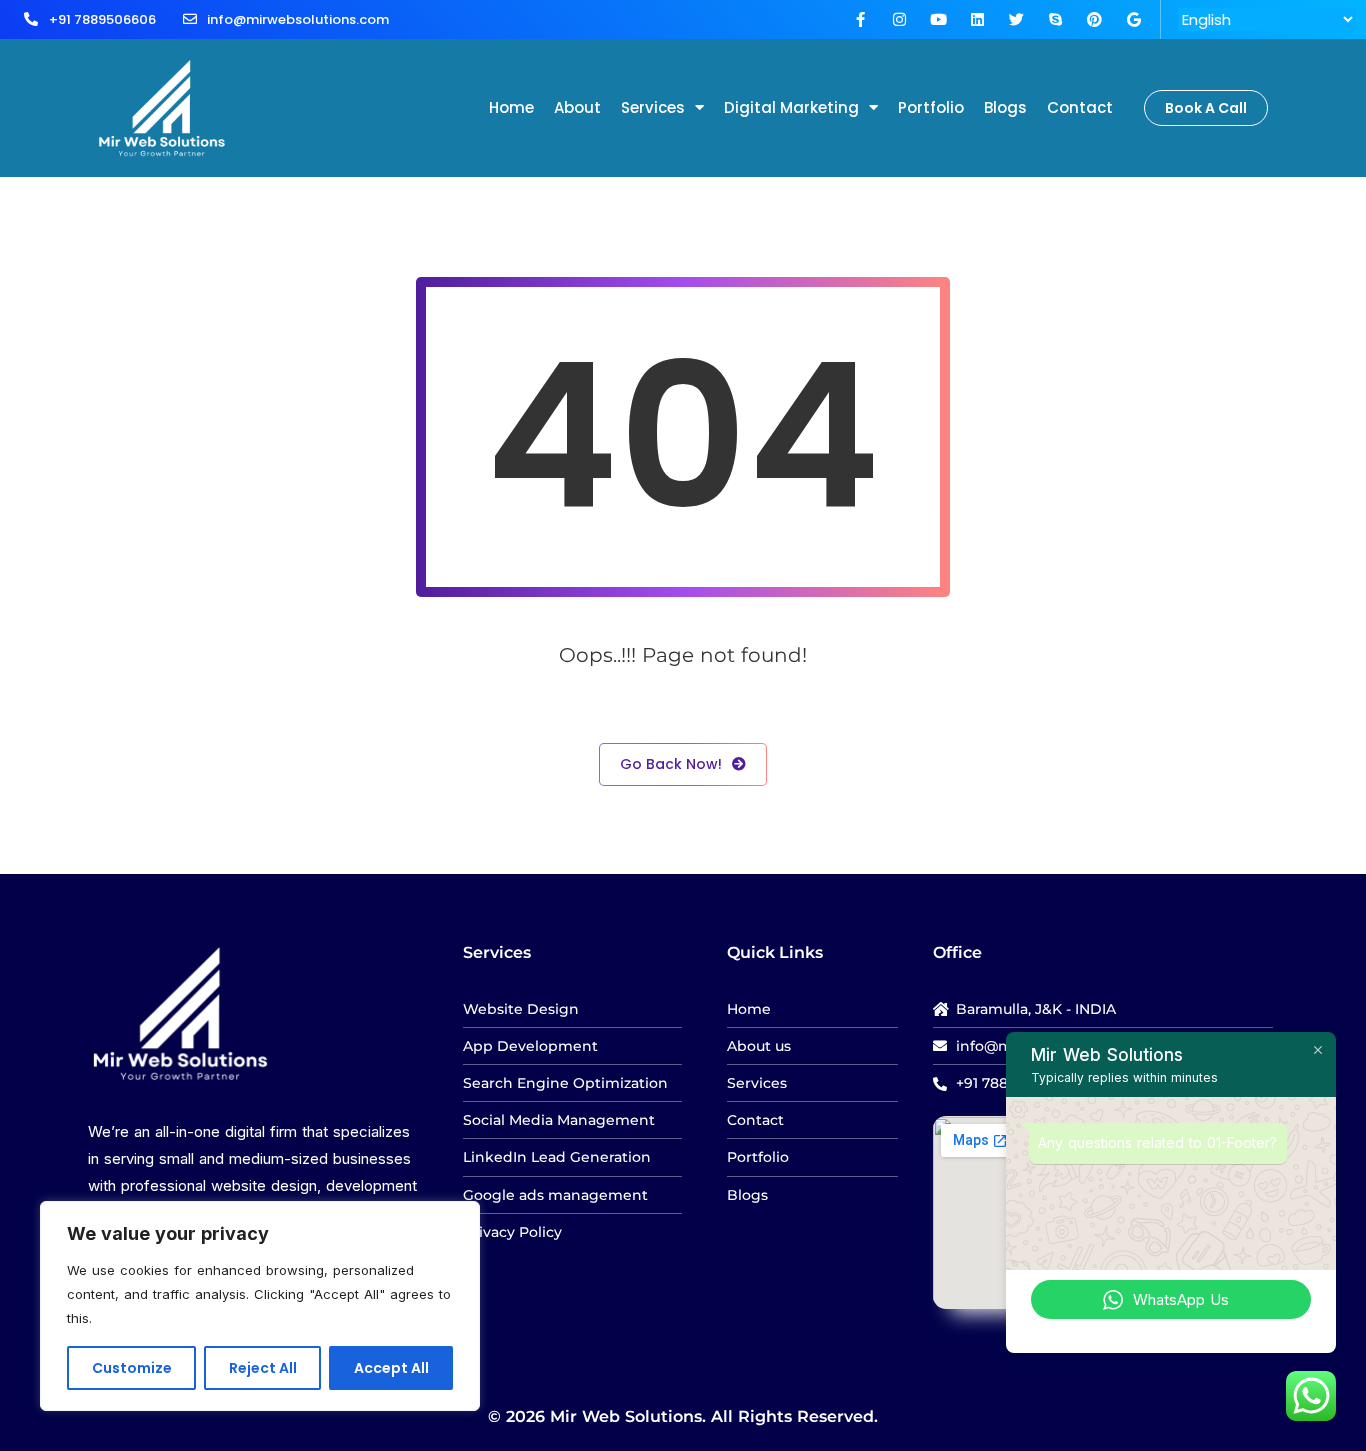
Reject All (263, 1368)
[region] (260, 1306)
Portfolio (931, 107)
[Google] (1133, 19)
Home (511, 107)
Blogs (1005, 107)
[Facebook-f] (860, 19)
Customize (132, 1368)
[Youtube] (938, 19)
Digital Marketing (791, 107)
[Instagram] (899, 19)
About (577, 107)
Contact (1080, 107)
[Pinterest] (1094, 19)
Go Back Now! (671, 764)
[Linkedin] (977, 19)
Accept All (391, 1368)
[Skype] (1055, 19)
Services (653, 107)
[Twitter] (1016, 19)
